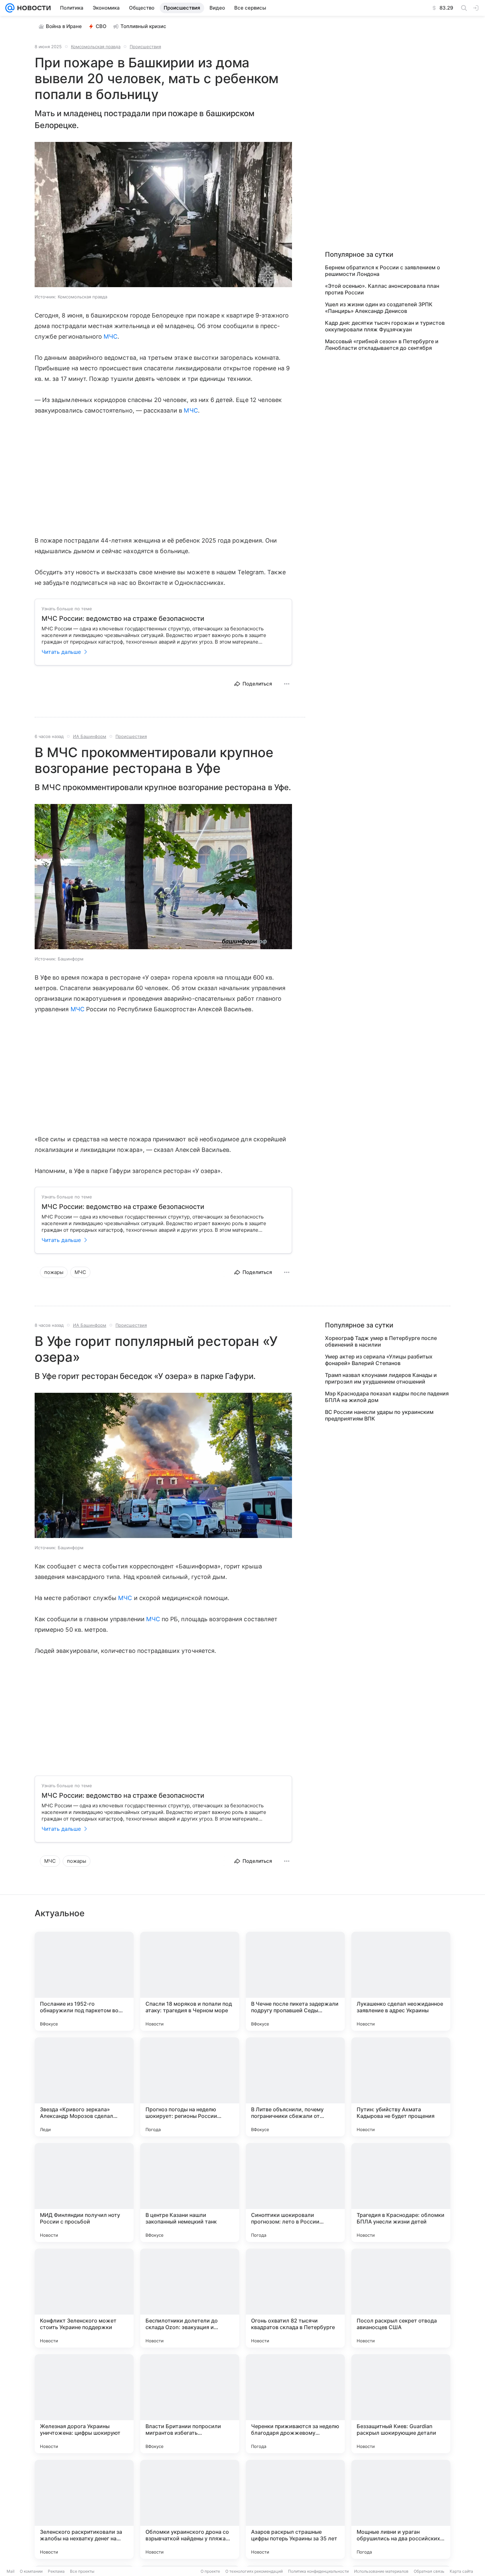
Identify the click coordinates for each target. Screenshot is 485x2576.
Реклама (56, 2571)
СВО (101, 26)
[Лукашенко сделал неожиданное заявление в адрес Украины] (401, 1981)
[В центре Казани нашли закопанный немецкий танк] (190, 2192)
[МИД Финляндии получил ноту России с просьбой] (84, 2192)
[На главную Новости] (33, 8)
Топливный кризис (143, 26)
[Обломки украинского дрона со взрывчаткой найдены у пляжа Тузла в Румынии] (190, 2509)
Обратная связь (429, 2571)
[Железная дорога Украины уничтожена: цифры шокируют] (84, 2404)
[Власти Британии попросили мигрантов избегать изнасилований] (190, 2404)
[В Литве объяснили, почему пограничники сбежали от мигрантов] (295, 2087)
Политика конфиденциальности (318, 2571)
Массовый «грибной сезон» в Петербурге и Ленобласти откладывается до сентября (382, 345)
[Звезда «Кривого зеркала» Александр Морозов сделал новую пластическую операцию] (84, 2087)
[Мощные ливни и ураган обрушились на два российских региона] (401, 2509)
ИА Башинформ (90, 736)
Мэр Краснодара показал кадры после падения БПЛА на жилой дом (387, 1397)
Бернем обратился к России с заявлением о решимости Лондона (383, 271)
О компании (31, 2571)
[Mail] (10, 8)
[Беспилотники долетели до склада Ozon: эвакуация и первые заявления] (190, 2298)
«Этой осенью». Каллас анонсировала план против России (382, 289)
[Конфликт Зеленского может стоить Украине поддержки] (84, 2298)
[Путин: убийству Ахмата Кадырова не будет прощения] (401, 2087)
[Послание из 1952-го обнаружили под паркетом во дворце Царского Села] (84, 1981)
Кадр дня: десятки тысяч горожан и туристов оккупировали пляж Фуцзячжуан (385, 326)
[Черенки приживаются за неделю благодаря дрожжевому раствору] (295, 2404)
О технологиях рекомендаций (254, 2571)
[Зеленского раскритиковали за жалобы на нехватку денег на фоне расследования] (84, 2509)
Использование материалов (381, 2571)
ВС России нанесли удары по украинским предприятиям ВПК (379, 1415)
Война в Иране (64, 26)
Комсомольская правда (96, 47)
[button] (163, 215)
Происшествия (145, 47)
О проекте (210, 2571)
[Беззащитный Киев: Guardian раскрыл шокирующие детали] (401, 2404)
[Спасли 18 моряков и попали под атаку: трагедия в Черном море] (190, 1981)
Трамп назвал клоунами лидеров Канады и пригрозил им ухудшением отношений (381, 1378)
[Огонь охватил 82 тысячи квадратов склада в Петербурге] (295, 2298)
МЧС (111, 336)
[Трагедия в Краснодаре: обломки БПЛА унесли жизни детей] (401, 2192)
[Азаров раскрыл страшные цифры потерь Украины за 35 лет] (295, 2509)
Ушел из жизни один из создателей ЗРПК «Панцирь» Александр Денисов (379, 308)
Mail (11, 2571)
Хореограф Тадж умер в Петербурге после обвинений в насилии (381, 1341)
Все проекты (82, 2571)
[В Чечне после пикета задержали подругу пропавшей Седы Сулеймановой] (295, 1981)
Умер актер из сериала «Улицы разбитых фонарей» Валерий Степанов (379, 1360)
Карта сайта (461, 2571)
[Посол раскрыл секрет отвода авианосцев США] (401, 2298)
